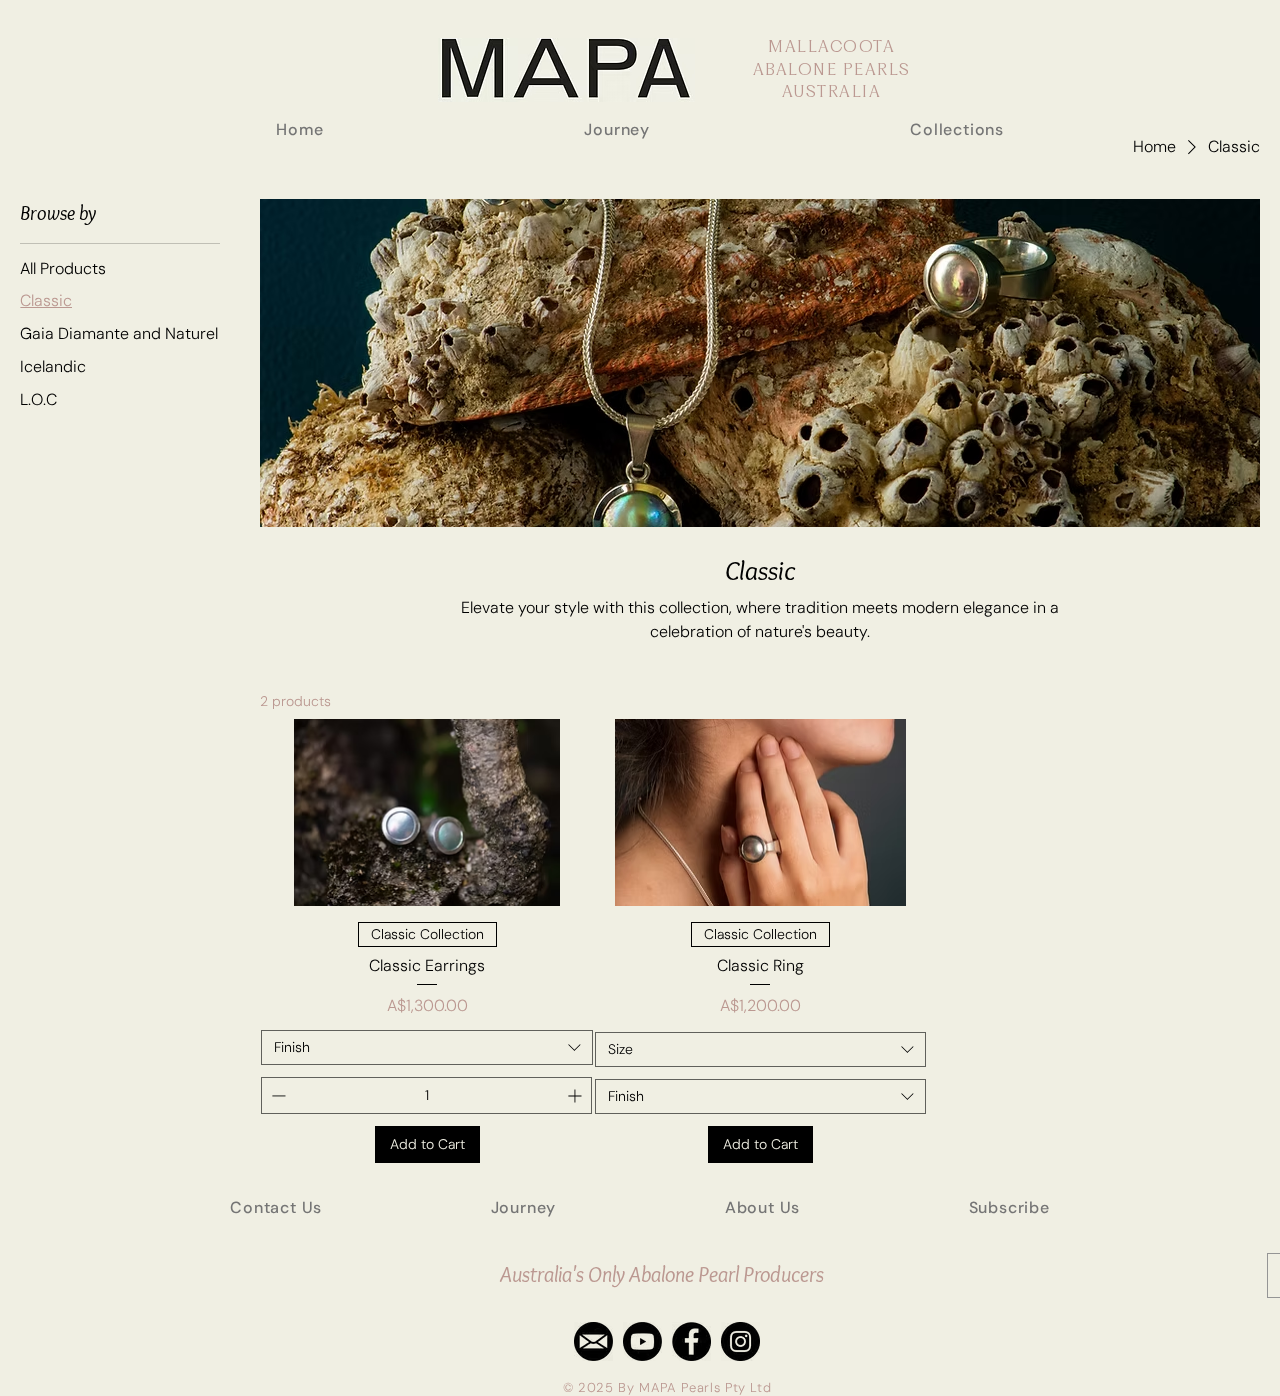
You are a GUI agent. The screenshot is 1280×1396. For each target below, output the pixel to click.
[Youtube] (642, 1341)
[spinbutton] (426, 1095)
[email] (593, 1341)
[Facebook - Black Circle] (691, 1341)
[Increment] (576, 1095)
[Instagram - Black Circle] (740, 1341)
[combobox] (426, 1047)
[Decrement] (276, 1095)
